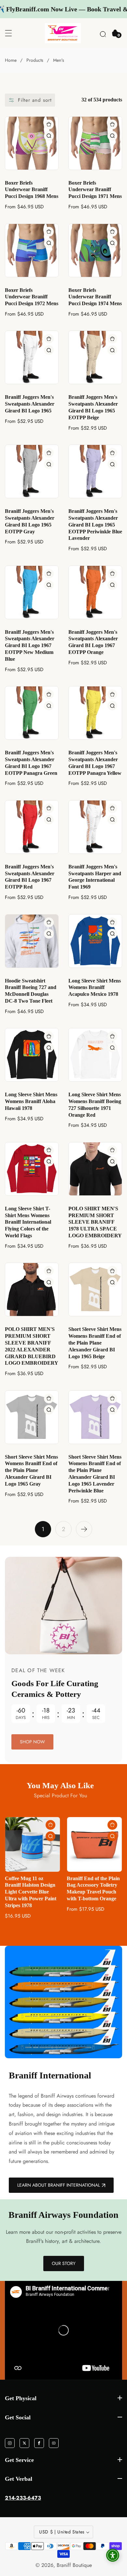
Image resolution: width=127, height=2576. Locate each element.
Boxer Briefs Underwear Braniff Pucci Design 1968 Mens (32, 190)
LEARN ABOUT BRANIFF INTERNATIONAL (59, 2185)
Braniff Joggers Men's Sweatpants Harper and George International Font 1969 (95, 877)
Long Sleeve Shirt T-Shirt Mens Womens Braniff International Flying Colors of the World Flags (28, 1222)
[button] (103, 33)
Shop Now (32, 1742)
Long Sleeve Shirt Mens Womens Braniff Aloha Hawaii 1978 (31, 1101)
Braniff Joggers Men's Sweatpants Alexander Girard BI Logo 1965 (30, 404)
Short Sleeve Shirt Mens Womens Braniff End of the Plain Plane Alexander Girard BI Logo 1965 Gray (31, 1470)
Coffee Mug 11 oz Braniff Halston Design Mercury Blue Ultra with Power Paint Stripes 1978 (95, 1892)
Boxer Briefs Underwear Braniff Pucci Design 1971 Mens (95, 190)
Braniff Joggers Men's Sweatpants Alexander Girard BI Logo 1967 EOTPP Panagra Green (31, 763)
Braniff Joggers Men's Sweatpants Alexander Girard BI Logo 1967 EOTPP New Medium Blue (30, 645)
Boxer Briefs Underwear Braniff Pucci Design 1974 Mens (95, 297)
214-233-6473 (23, 2498)
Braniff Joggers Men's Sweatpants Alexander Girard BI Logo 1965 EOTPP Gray (30, 521)
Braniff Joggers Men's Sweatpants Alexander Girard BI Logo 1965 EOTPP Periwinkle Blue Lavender (95, 525)
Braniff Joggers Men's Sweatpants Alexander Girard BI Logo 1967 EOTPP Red (30, 877)
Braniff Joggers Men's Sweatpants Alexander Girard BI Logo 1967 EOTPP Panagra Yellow (95, 763)
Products (35, 60)
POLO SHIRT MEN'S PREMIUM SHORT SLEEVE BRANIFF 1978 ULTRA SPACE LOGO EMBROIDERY (95, 1222)
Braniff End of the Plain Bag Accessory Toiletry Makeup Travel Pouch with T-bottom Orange (32, 1888)
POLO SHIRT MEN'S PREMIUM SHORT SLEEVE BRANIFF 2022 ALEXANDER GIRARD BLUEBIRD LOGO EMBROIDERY (32, 1346)
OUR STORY (64, 2263)
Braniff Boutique (74, 2565)
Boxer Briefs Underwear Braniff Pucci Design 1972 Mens (32, 297)
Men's (59, 60)
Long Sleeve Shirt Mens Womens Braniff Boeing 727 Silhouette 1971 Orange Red (95, 1105)
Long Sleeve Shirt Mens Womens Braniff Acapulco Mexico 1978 (95, 988)
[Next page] (84, 1529)
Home (11, 60)
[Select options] (49, 136)
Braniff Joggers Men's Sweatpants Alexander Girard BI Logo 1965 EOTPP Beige (93, 407)
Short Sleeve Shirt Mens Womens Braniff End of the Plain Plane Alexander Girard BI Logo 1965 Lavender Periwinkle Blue (95, 1474)
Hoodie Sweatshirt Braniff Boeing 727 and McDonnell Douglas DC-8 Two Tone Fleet (31, 991)
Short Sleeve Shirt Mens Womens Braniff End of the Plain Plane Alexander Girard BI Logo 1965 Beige (95, 1343)
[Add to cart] (113, 1825)
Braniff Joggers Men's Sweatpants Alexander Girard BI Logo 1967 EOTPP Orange (93, 642)
